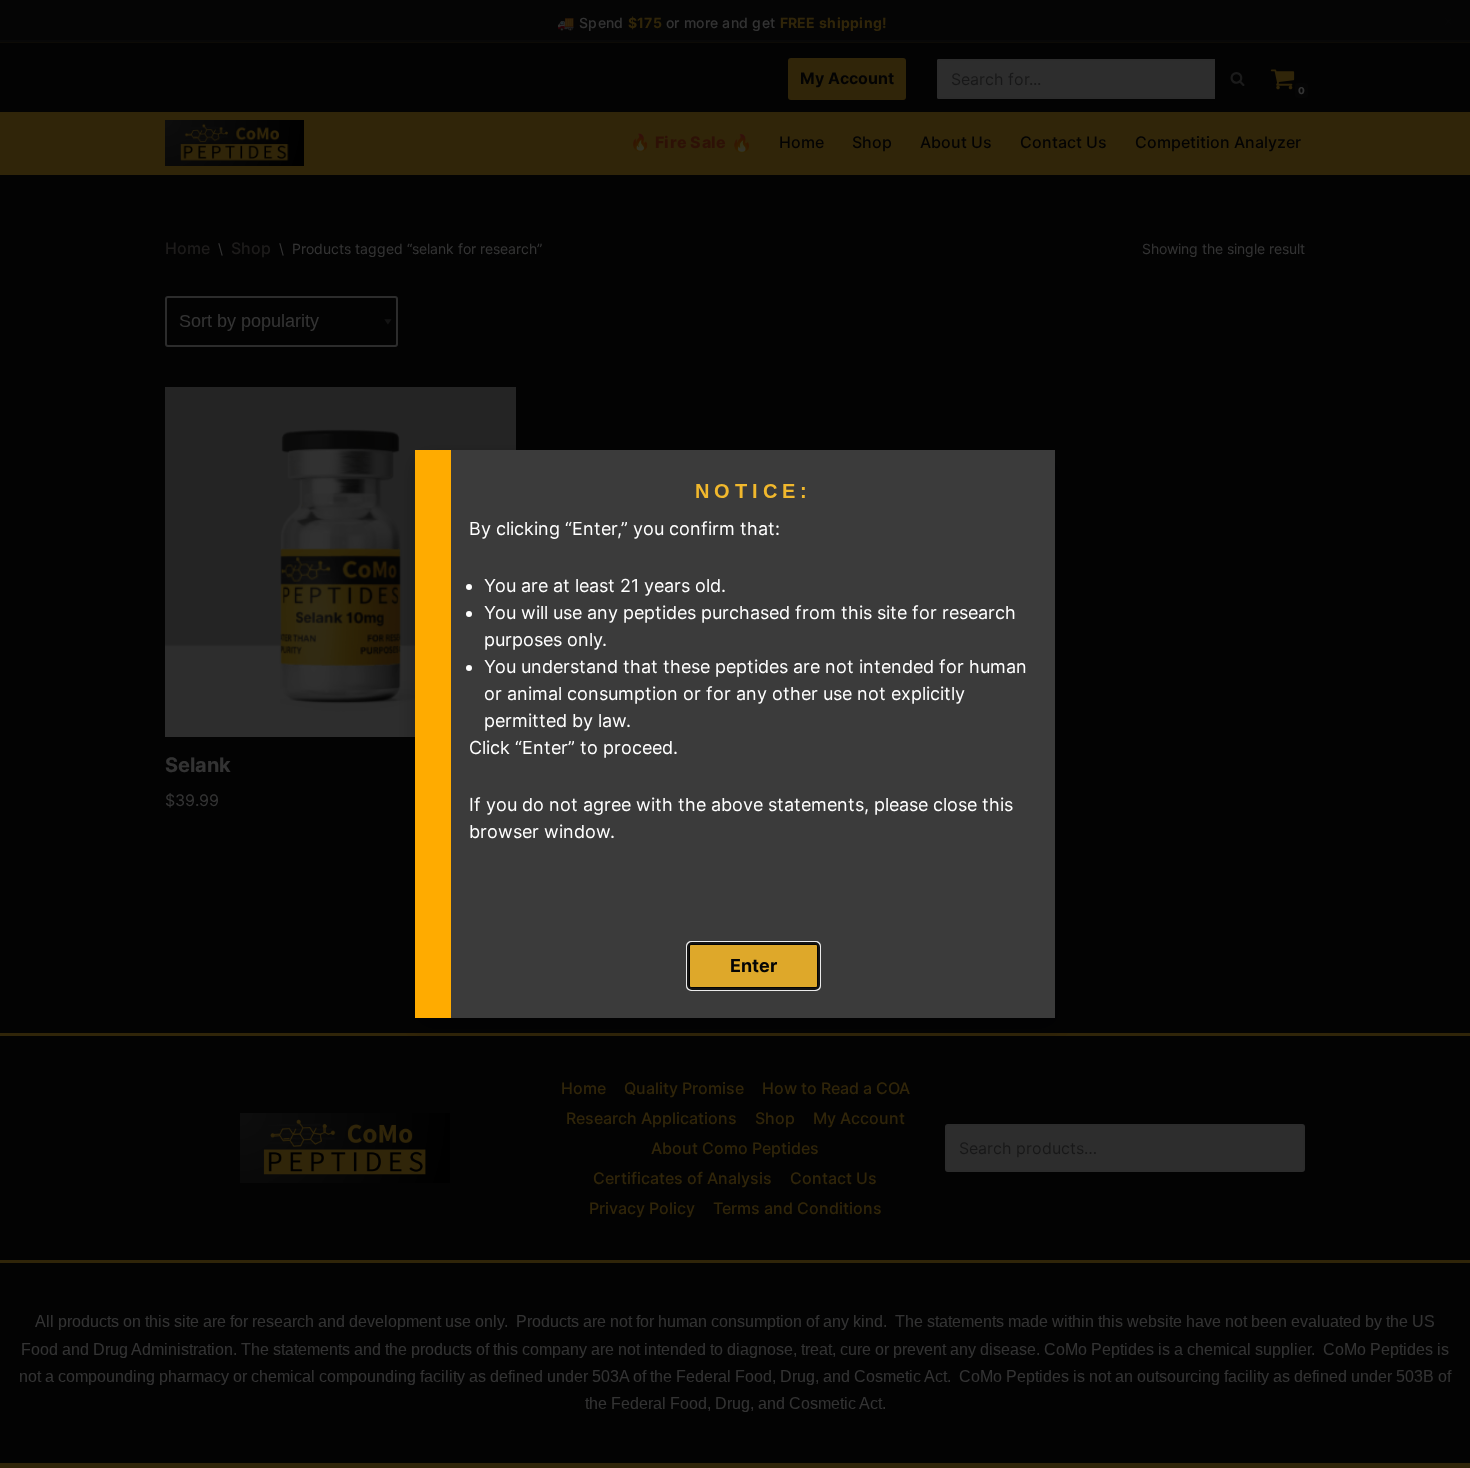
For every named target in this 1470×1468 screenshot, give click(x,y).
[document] (735, 734)
